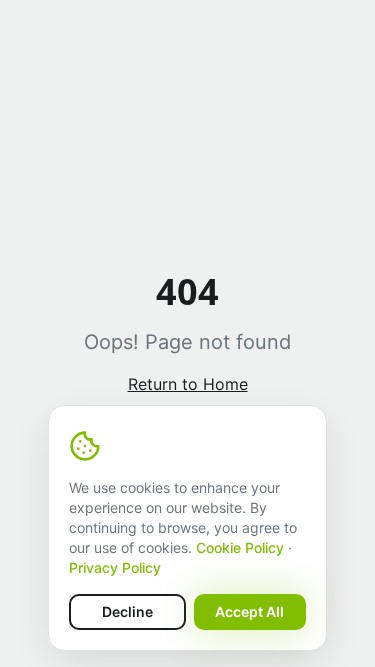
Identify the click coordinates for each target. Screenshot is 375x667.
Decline (127, 611)
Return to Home (188, 384)
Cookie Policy (240, 547)
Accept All (249, 611)
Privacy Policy (115, 567)
